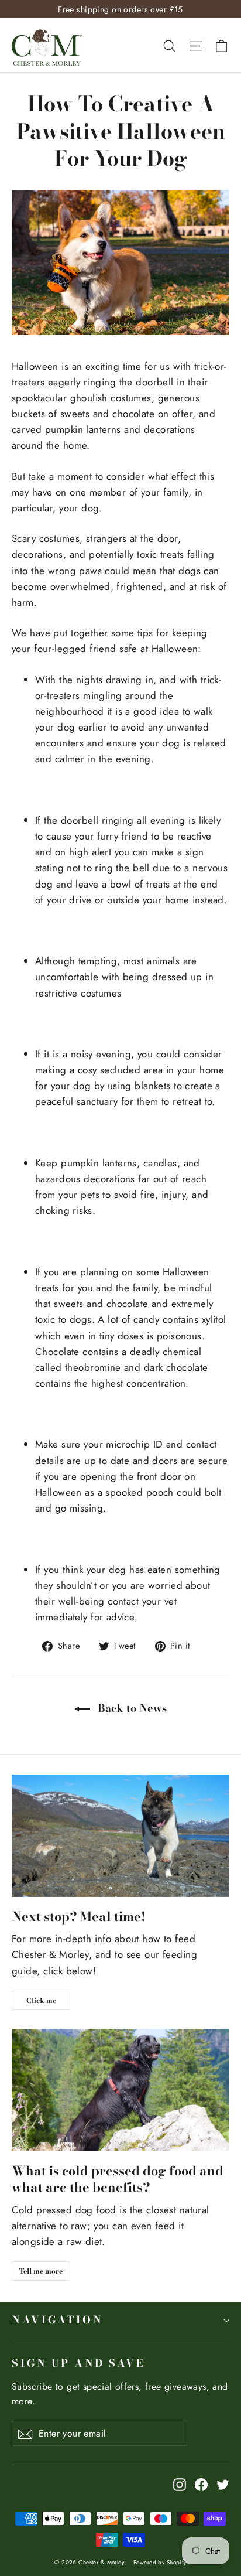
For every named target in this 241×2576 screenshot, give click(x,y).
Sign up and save (78, 2363)
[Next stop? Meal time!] (120, 1836)
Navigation (57, 2320)
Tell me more (41, 2271)
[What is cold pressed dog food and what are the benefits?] (120, 2090)
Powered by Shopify (160, 2562)
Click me (41, 2000)
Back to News (131, 1708)
